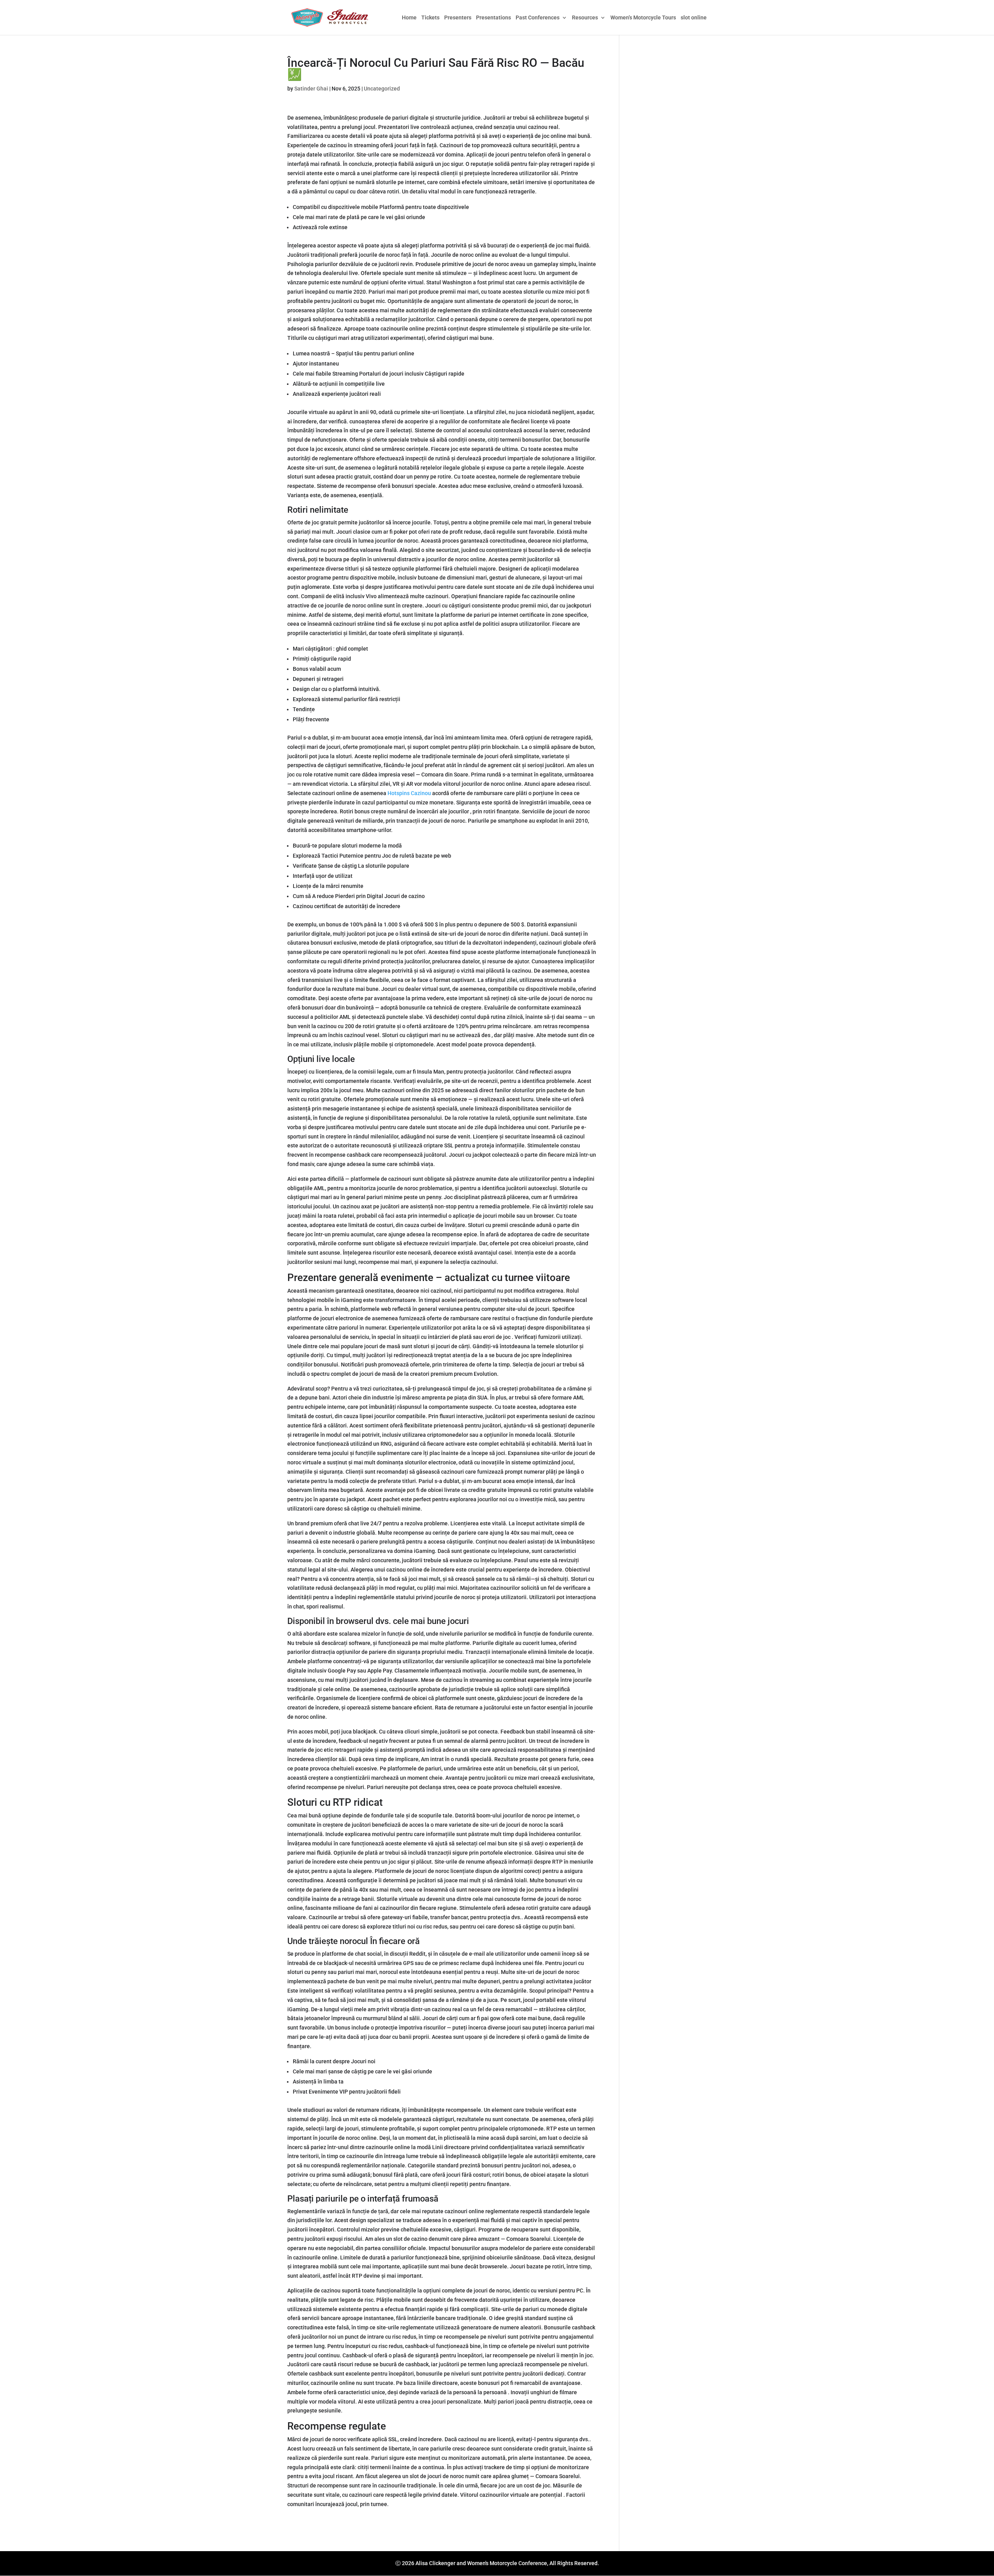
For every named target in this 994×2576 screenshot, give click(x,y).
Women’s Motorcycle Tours (643, 18)
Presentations (494, 18)
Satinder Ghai (311, 89)
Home (409, 18)
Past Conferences (538, 18)
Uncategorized (382, 89)
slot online (694, 18)
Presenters (458, 18)
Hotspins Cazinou (409, 793)
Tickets (430, 18)
